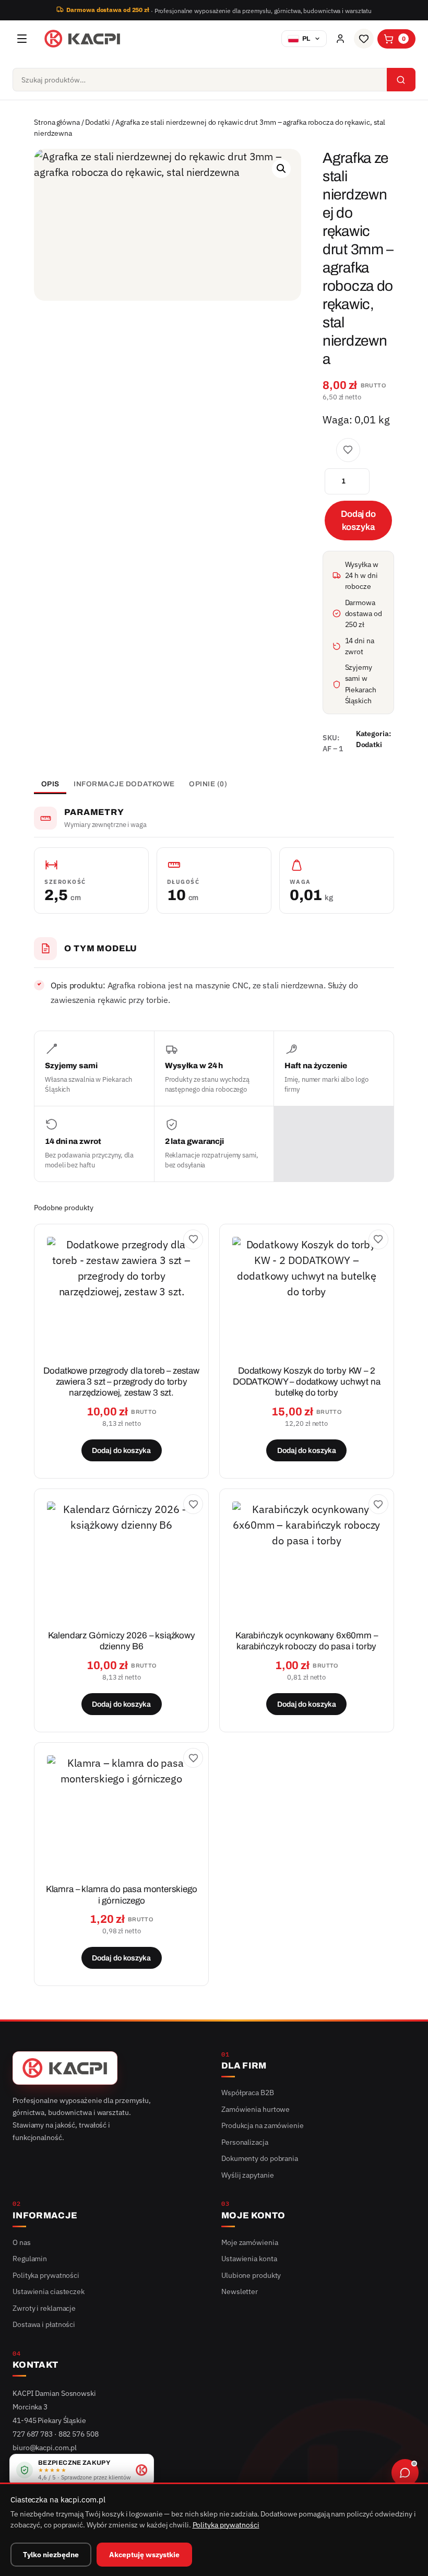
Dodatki (97, 122)
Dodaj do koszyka (358, 521)
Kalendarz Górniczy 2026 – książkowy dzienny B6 (122, 1641)
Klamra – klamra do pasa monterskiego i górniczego (122, 1895)
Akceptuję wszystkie (144, 2555)
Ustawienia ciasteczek (49, 2291)
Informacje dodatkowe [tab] (124, 784)
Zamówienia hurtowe (255, 2109)
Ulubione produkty (251, 2275)
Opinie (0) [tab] (208, 784)
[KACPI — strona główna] (82, 39)
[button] (281, 169)
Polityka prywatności (46, 2275)
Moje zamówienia (250, 2242)
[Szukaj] (401, 80)
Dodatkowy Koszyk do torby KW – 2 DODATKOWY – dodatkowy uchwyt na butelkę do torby (307, 1382)
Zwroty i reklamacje (44, 2308)
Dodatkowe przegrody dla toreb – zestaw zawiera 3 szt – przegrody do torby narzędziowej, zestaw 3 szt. (121, 1382)
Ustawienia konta (249, 2259)
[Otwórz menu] (22, 39)
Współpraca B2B (248, 2093)
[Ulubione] (364, 39)
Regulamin (30, 2259)
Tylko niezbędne (51, 2555)
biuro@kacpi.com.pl (45, 2448)
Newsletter (240, 2291)
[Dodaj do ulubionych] (348, 450)
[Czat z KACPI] (405, 2473)
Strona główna (57, 122)
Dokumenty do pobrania (260, 2158)
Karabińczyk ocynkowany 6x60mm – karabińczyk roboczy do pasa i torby (307, 1641)
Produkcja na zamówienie (263, 2125)
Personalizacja (245, 2142)
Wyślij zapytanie (247, 2175)
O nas (22, 2242)
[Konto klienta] (340, 39)
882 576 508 (79, 2434)
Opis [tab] (50, 784)
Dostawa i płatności (44, 2324)
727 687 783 (33, 2434)
